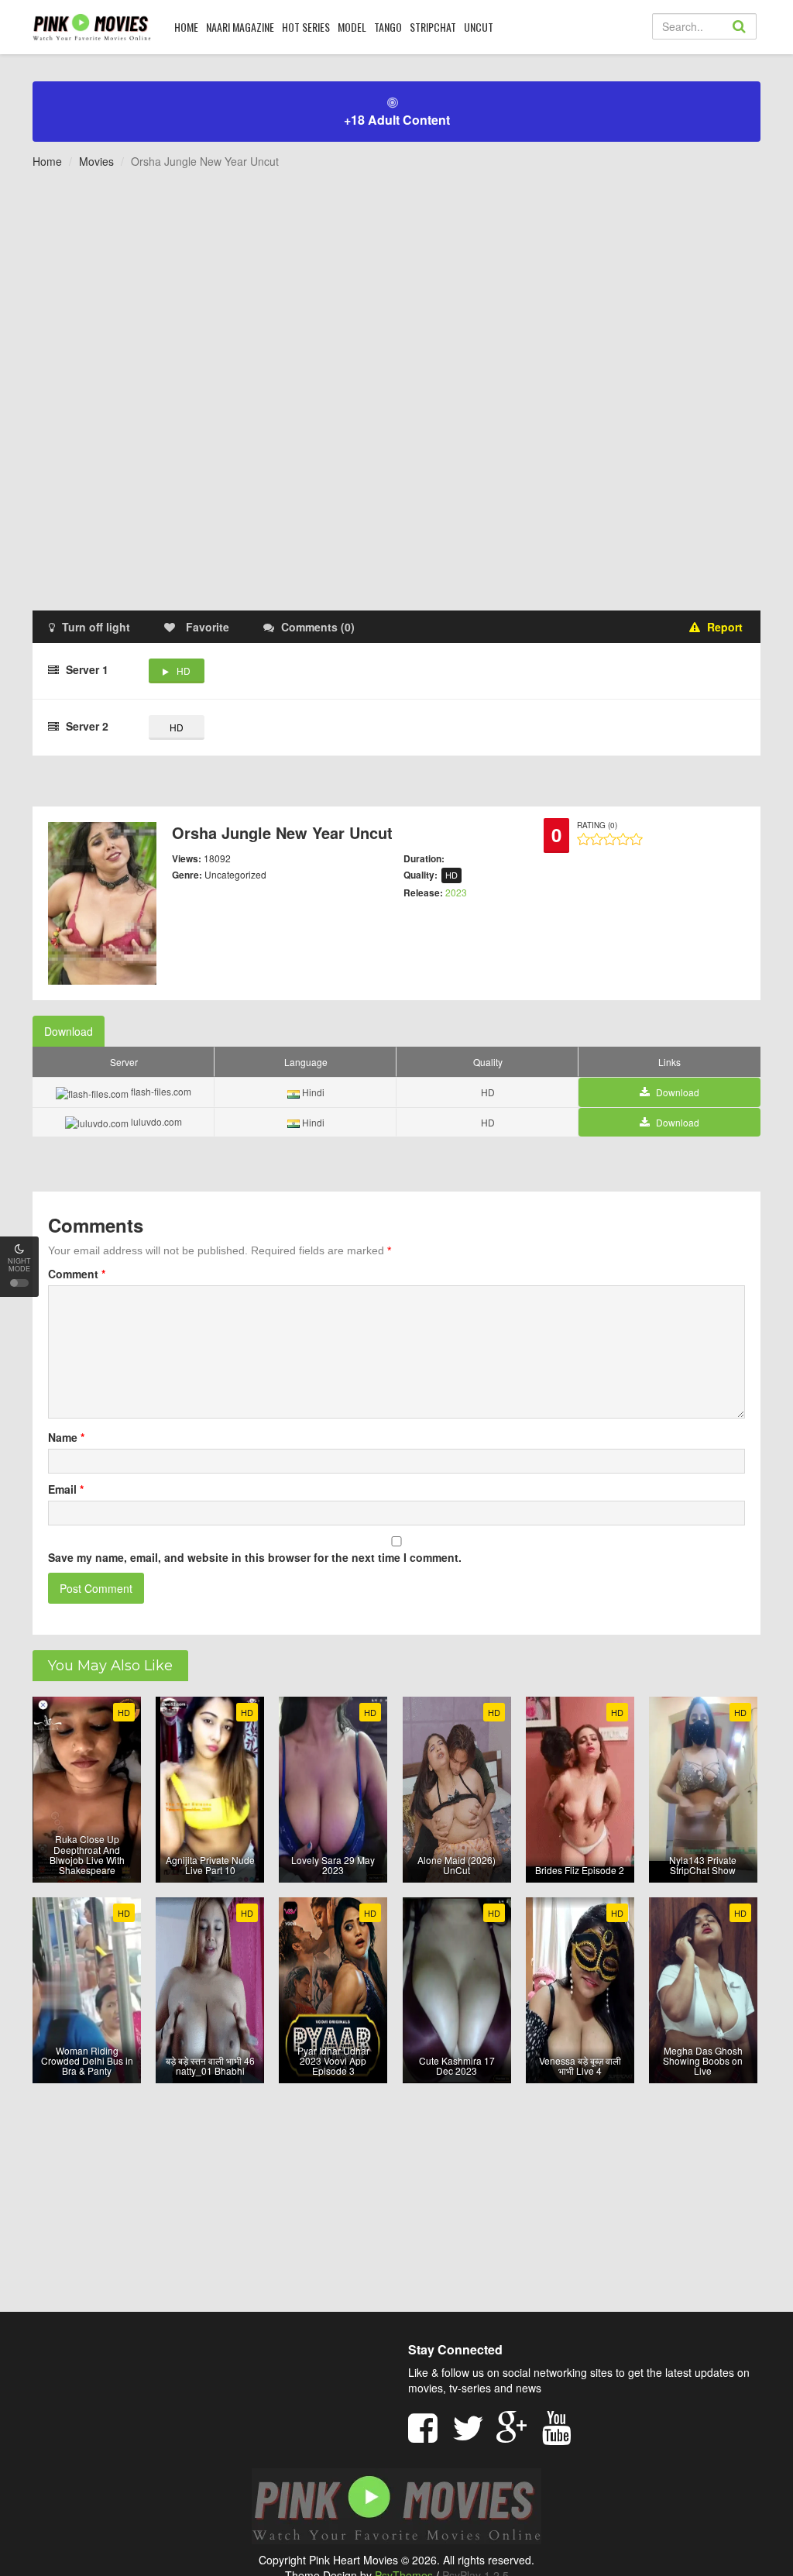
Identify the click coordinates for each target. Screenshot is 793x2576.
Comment (77, 1274)
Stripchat (433, 27)
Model (352, 27)
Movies (96, 161)
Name (66, 1437)
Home (47, 161)
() (318, 627)
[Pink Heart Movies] (92, 26)
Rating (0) (597, 825)
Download (69, 1031)
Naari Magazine (240, 27)
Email (66, 1489)
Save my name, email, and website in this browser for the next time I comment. (255, 1557)
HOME (186, 27)
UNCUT (479, 27)
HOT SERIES (306, 27)
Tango (388, 27)
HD (184, 671)
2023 (456, 892)
